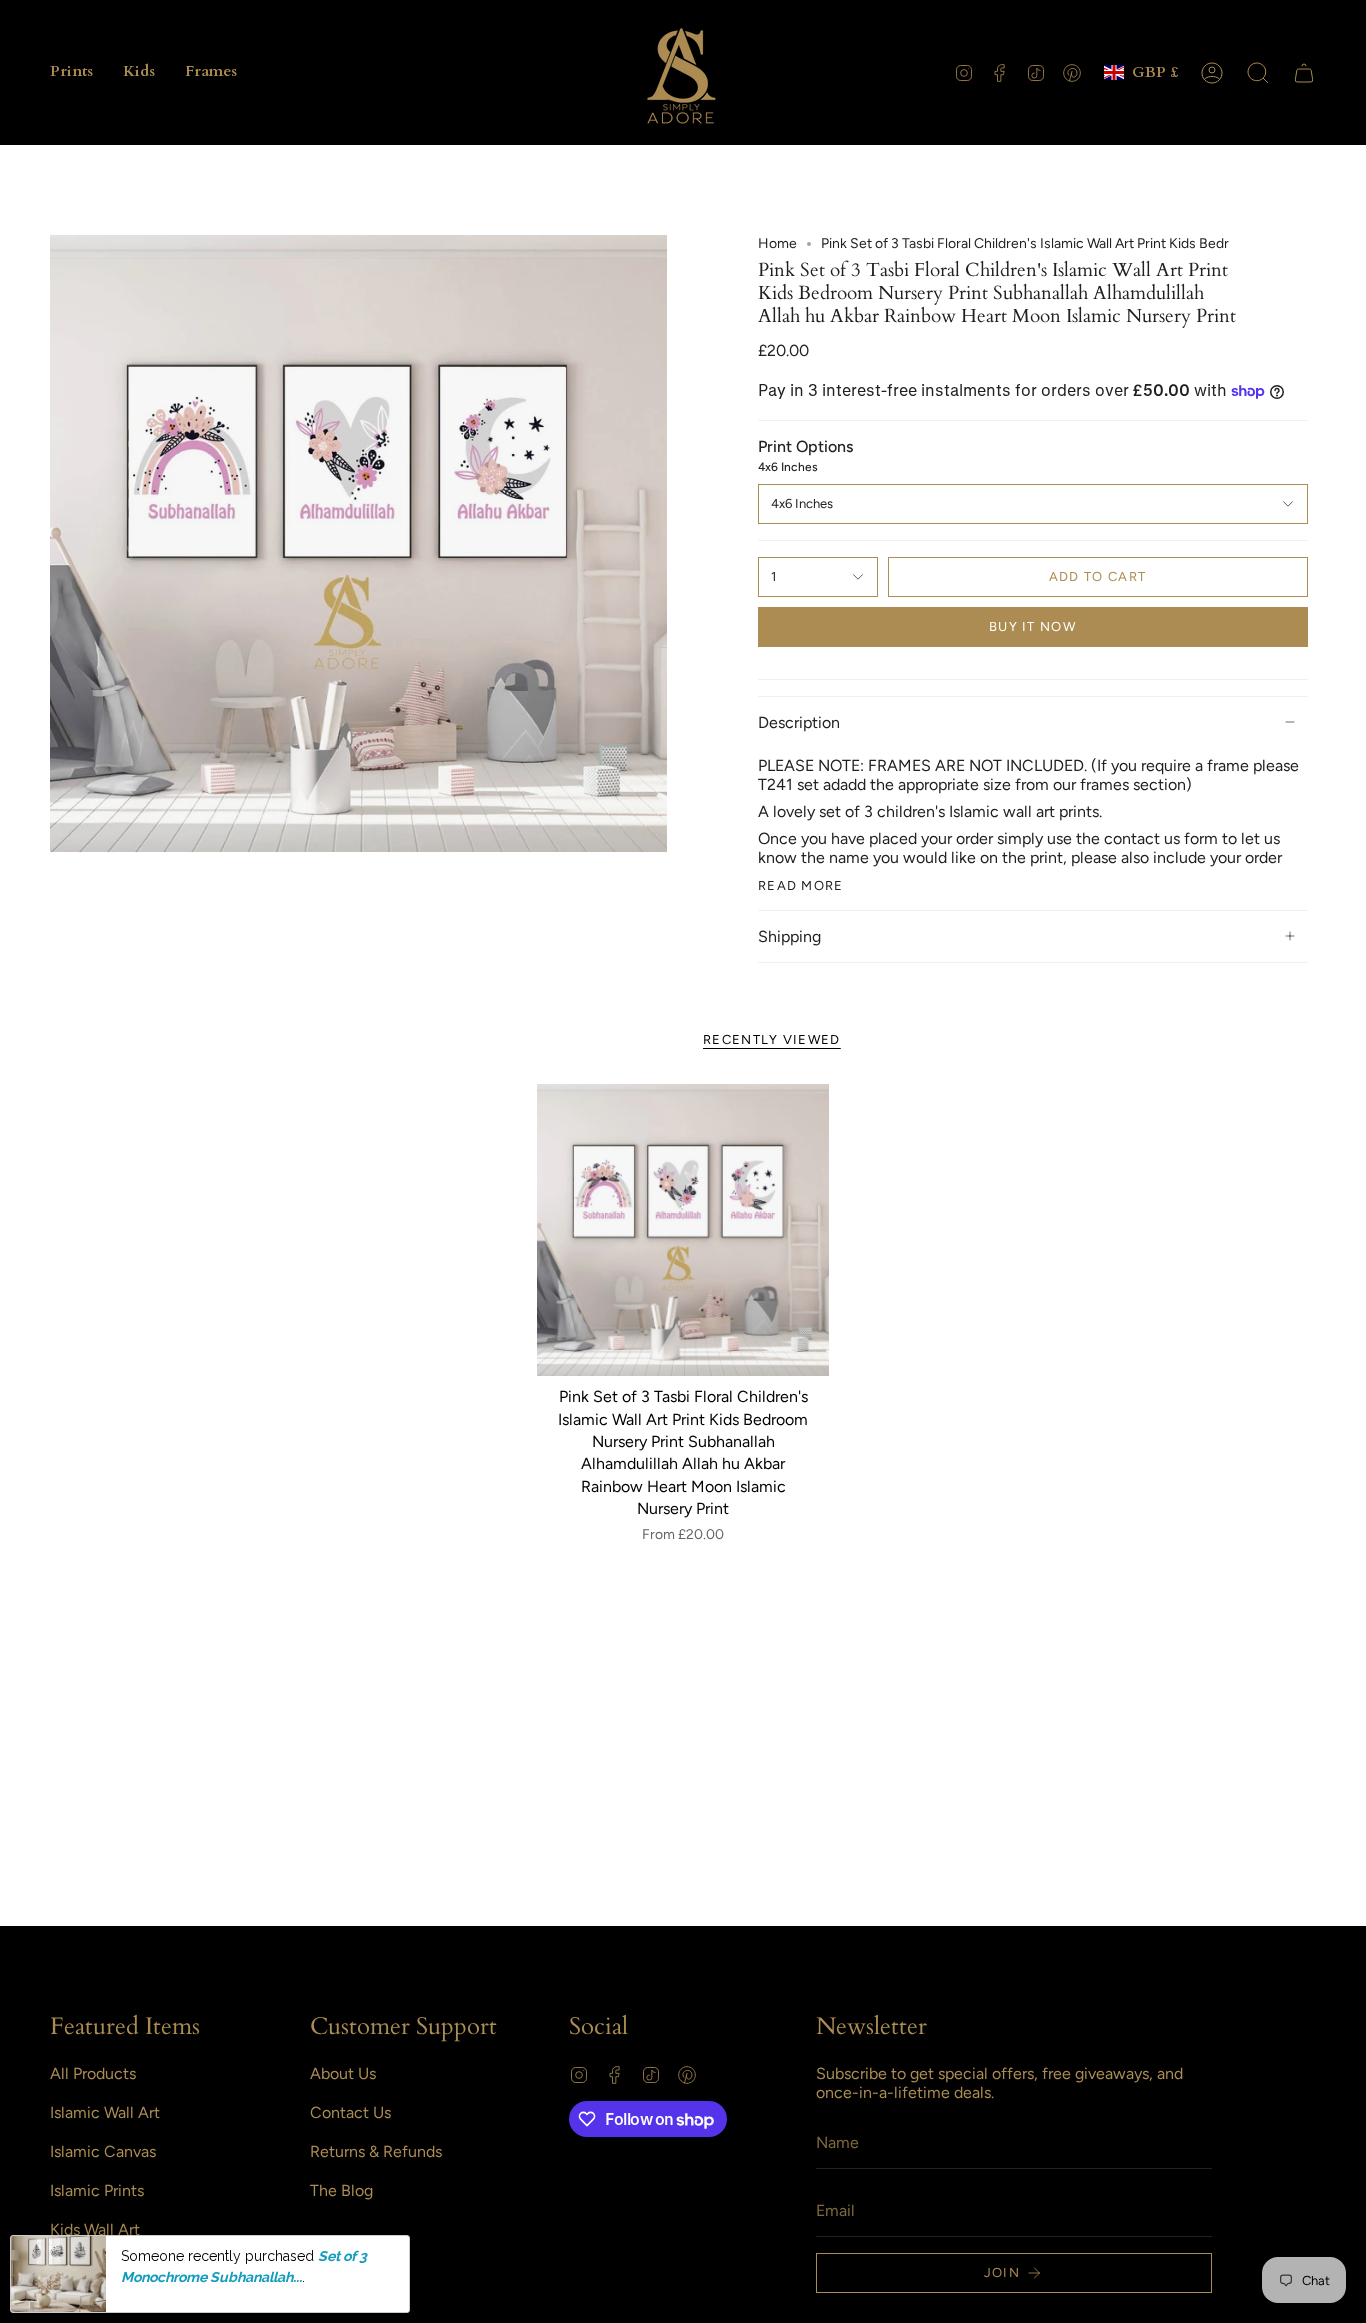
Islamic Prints (97, 2190)
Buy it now (1032, 626)
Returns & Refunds (376, 2151)
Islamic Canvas (103, 2151)
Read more (801, 885)
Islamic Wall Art (105, 2112)
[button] (71, 72)
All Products (93, 2073)
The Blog (341, 2190)
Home (777, 243)
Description (799, 722)
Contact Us (350, 2112)
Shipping (789, 936)
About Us (343, 2073)
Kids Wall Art (95, 2229)
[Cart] (1304, 73)
